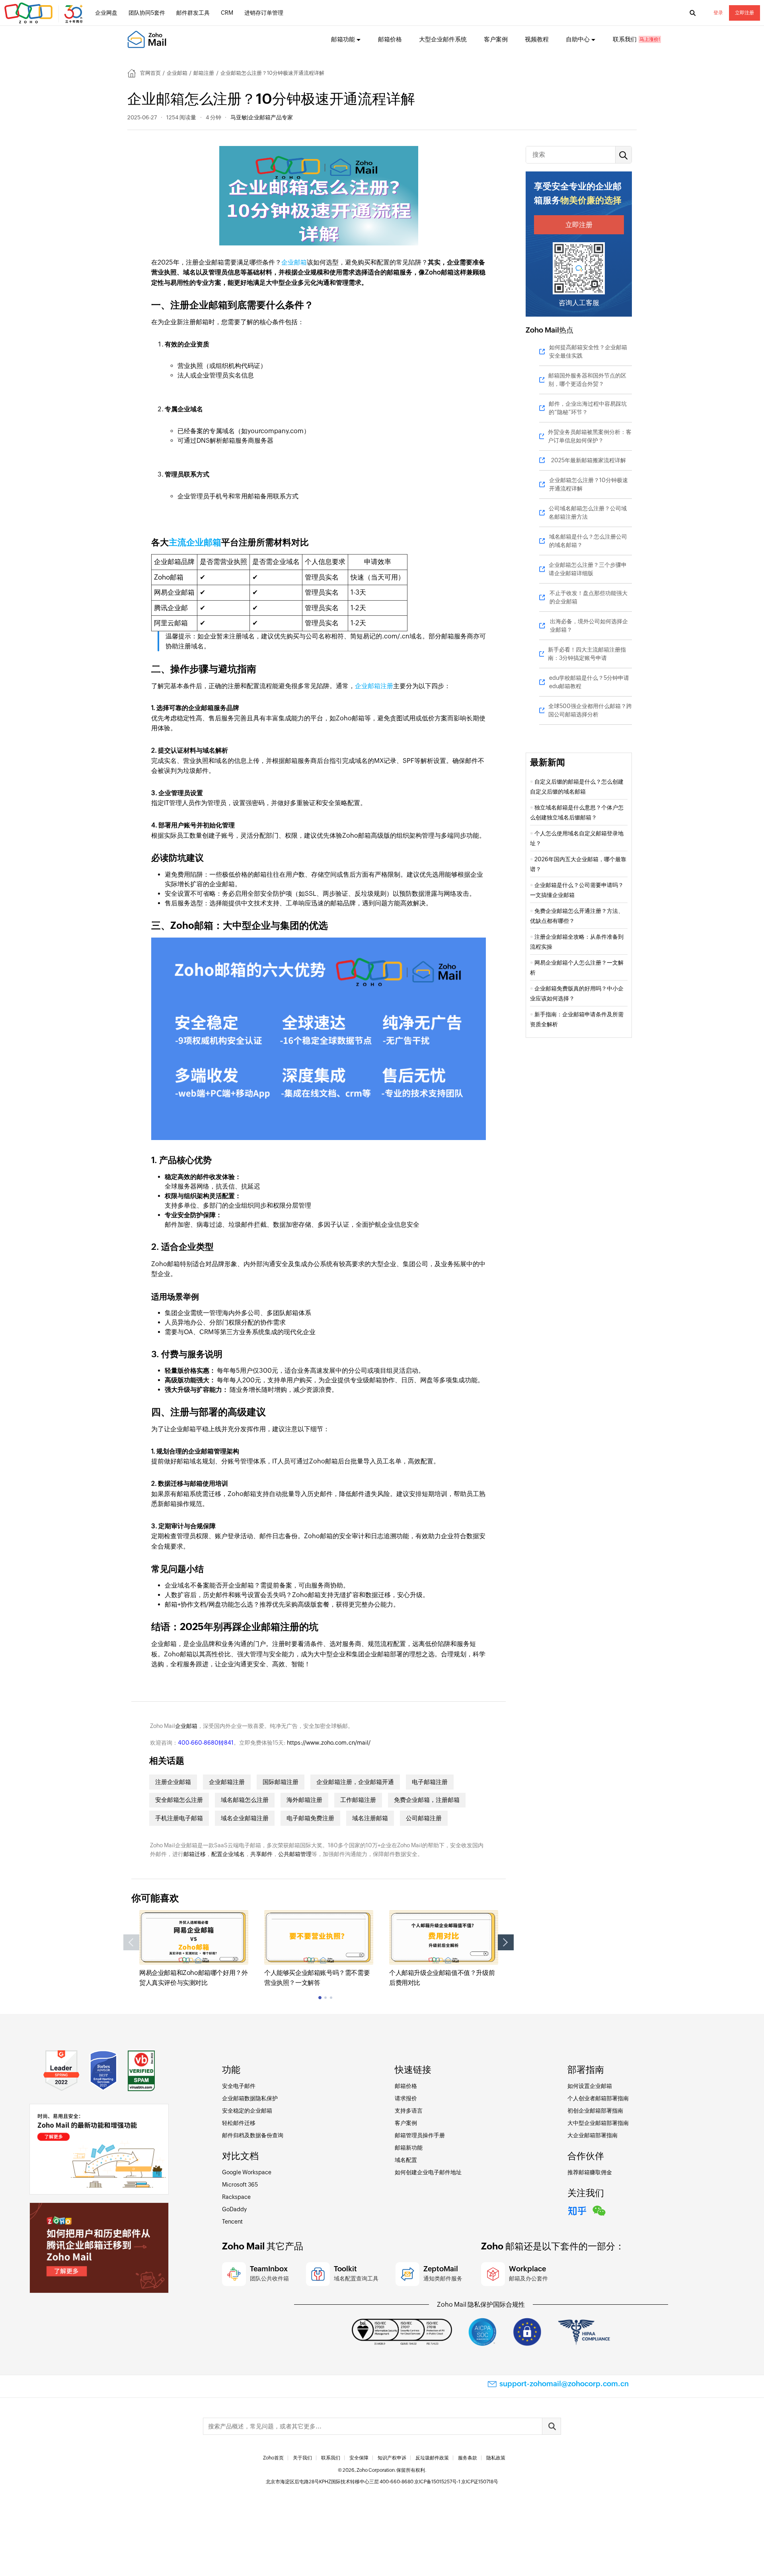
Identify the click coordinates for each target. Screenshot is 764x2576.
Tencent (232, 2222)
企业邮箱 (177, 73)
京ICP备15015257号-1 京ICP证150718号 (456, 2482)
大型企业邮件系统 (443, 39)
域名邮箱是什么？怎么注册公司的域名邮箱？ (588, 541)
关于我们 (302, 2458)
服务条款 (468, 2458)
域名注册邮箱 (370, 1818)
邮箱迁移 (195, 1854)
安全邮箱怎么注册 (179, 1800)
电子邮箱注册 (430, 1782)
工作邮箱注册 (358, 1800)
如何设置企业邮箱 (590, 2086)
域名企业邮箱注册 (245, 1818)
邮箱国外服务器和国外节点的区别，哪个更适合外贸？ (587, 380)
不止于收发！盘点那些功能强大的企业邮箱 (589, 597)
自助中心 (578, 39)
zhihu (577, 2210)
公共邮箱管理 (295, 1854)
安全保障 (359, 2458)
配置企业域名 (228, 1854)
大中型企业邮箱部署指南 (598, 2123)
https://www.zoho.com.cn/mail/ (329, 1743)
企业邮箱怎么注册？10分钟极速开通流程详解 (589, 484)
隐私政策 (496, 2458)
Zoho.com (45, 13)
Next (506, 1942)
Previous (131, 1942)
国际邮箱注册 (281, 1782)
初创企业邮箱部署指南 (595, 2111)
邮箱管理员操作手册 (420, 2135)
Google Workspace (247, 2172)
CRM (227, 13)
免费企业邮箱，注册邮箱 (427, 1800)
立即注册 (745, 13)
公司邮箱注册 (424, 1818)
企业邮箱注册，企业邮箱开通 (355, 1782)
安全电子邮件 (239, 2086)
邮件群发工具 (193, 13)
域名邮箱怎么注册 (245, 1800)
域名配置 (406, 2160)
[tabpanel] (194, 1949)
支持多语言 (409, 2111)
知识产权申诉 (392, 2458)
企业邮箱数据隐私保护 (250, 2098)
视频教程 (537, 39)
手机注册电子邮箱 (179, 1818)
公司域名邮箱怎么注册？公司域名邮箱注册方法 (588, 513)
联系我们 (625, 39)
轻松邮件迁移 (239, 2123)
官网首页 (150, 73)
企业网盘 (106, 13)
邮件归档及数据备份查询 (253, 2135)
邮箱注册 (204, 73)
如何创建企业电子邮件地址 (428, 2172)
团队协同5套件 (147, 13)
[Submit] (552, 2426)
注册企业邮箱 (173, 1782)
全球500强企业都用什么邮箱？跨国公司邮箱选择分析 (590, 710)
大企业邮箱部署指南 (592, 2135)
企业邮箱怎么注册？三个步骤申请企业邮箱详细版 (588, 569)
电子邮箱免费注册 (310, 1818)
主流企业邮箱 (195, 542)
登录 (718, 13)
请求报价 (406, 2098)
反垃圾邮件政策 (432, 2458)
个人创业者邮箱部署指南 (598, 2098)
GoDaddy (234, 2209)
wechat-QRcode (599, 2210)
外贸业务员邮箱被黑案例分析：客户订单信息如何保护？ (590, 436)
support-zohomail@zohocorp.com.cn (564, 2384)
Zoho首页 (273, 2458)
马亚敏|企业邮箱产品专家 (262, 117)
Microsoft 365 (240, 2185)
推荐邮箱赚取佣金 (590, 2172)
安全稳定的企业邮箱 (247, 2111)
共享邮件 (261, 1854)
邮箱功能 (343, 39)
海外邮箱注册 (304, 1800)
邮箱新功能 (409, 2148)
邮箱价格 (390, 39)
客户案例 (496, 39)
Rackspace (236, 2197)
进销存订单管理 (264, 13)
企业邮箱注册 (374, 686)
